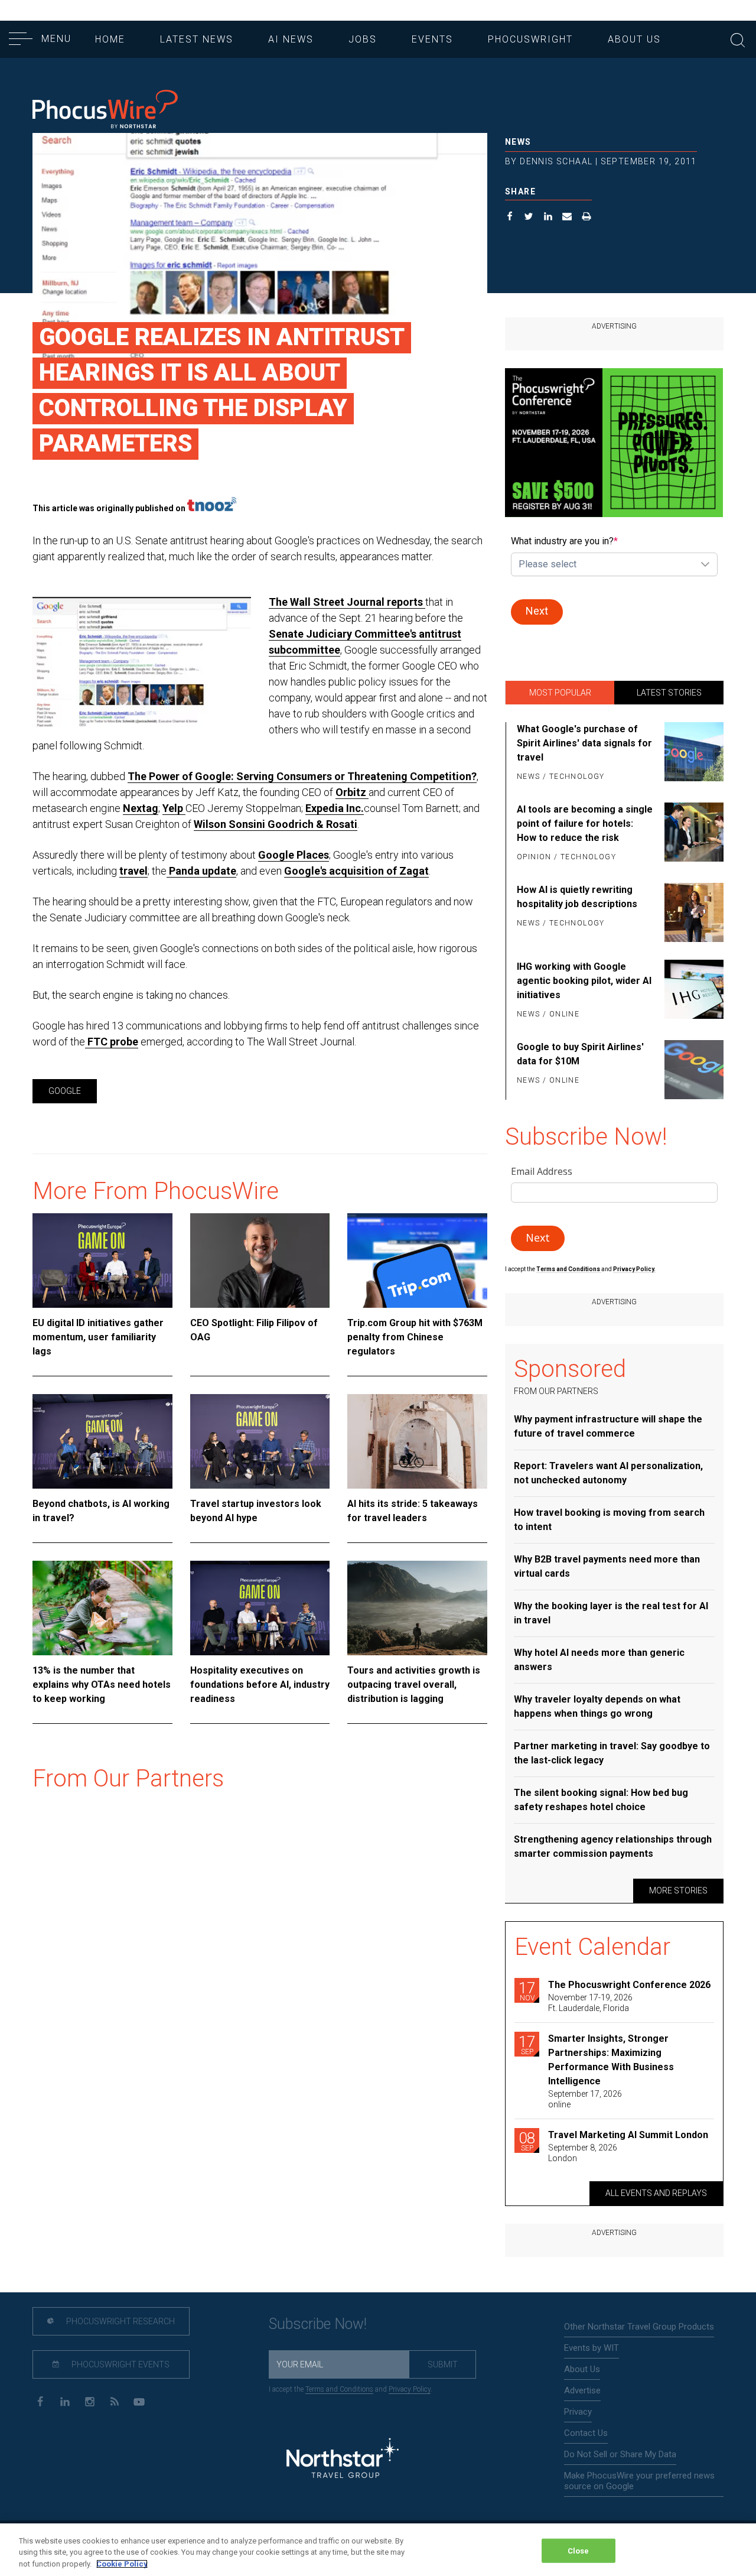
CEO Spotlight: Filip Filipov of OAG (254, 1330)
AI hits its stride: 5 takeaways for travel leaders (413, 1511)
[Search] (738, 39)
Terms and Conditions (569, 1269)
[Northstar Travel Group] (343, 2460)
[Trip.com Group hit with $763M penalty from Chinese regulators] (417, 1261)
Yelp (174, 808)
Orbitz (352, 792)
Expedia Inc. (335, 808)
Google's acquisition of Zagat (356, 871)
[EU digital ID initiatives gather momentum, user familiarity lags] (102, 1261)
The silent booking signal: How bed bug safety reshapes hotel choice (601, 1800)
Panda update (201, 871)
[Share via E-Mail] (567, 218)
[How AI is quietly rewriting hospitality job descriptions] (692, 912)
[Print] (587, 218)
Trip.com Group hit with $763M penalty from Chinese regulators (415, 1337)
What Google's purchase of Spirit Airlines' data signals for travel (584, 743)
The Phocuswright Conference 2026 (629, 1985)
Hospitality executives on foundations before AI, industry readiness (260, 1685)
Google (65, 1091)
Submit (443, 2364)
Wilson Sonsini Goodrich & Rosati (276, 824)
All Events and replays (656, 2193)
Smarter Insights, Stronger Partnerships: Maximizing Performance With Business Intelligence (611, 2060)
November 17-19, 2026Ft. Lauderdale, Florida (590, 2003)
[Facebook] (40, 2401)
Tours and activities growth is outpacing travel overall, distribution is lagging (414, 1685)
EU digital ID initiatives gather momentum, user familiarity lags (98, 1337)
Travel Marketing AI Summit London (628, 2135)
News (518, 142)
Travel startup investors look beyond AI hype (256, 1511)
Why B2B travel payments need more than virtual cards (607, 1566)
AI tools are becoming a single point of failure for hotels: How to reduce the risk (585, 824)
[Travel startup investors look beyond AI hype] (260, 1441)
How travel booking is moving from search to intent (609, 1520)
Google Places (294, 855)
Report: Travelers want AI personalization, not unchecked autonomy (608, 1473)
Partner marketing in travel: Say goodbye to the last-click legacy (612, 1753)
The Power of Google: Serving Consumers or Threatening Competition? (302, 776)
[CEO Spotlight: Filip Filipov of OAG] (260, 1261)
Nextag (141, 808)
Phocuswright (530, 39)
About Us (634, 39)
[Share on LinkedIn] (548, 218)
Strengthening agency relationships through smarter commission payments (613, 1846)
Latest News (197, 39)
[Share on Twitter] (529, 218)
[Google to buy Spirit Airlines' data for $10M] (692, 1070)
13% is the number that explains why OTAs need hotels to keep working (102, 1685)
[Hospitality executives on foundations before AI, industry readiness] (260, 1608)
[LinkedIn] (65, 2401)
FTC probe (112, 1042)
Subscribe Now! (318, 2324)
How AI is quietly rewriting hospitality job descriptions (577, 897)
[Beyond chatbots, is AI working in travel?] (102, 1441)
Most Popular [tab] (560, 693)
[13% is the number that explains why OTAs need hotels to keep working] (102, 1608)
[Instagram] (89, 2401)
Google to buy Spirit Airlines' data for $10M (580, 1054)
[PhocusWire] (105, 110)
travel (133, 871)
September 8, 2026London (583, 2153)
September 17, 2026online (585, 2099)
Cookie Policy (122, 2564)
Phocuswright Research (120, 2321)
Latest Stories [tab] (669, 693)
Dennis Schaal (556, 161)
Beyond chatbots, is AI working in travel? (101, 1511)
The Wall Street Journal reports (347, 602)
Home (110, 39)
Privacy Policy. (634, 1269)
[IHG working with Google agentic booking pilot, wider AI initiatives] (692, 991)
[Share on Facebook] (510, 218)
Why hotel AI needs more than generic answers (599, 1660)
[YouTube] (139, 2401)
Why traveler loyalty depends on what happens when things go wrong (597, 1706)
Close (579, 2550)
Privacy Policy (410, 2389)
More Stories (678, 1890)
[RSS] (114, 2401)
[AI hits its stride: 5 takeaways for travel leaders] (417, 1441)
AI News (291, 39)
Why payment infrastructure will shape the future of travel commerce (608, 1426)
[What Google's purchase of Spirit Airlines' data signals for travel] (692, 753)
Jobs (363, 39)
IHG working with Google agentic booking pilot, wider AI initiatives (584, 981)
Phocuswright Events (120, 2364)
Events (432, 39)
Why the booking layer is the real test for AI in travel (611, 1613)
